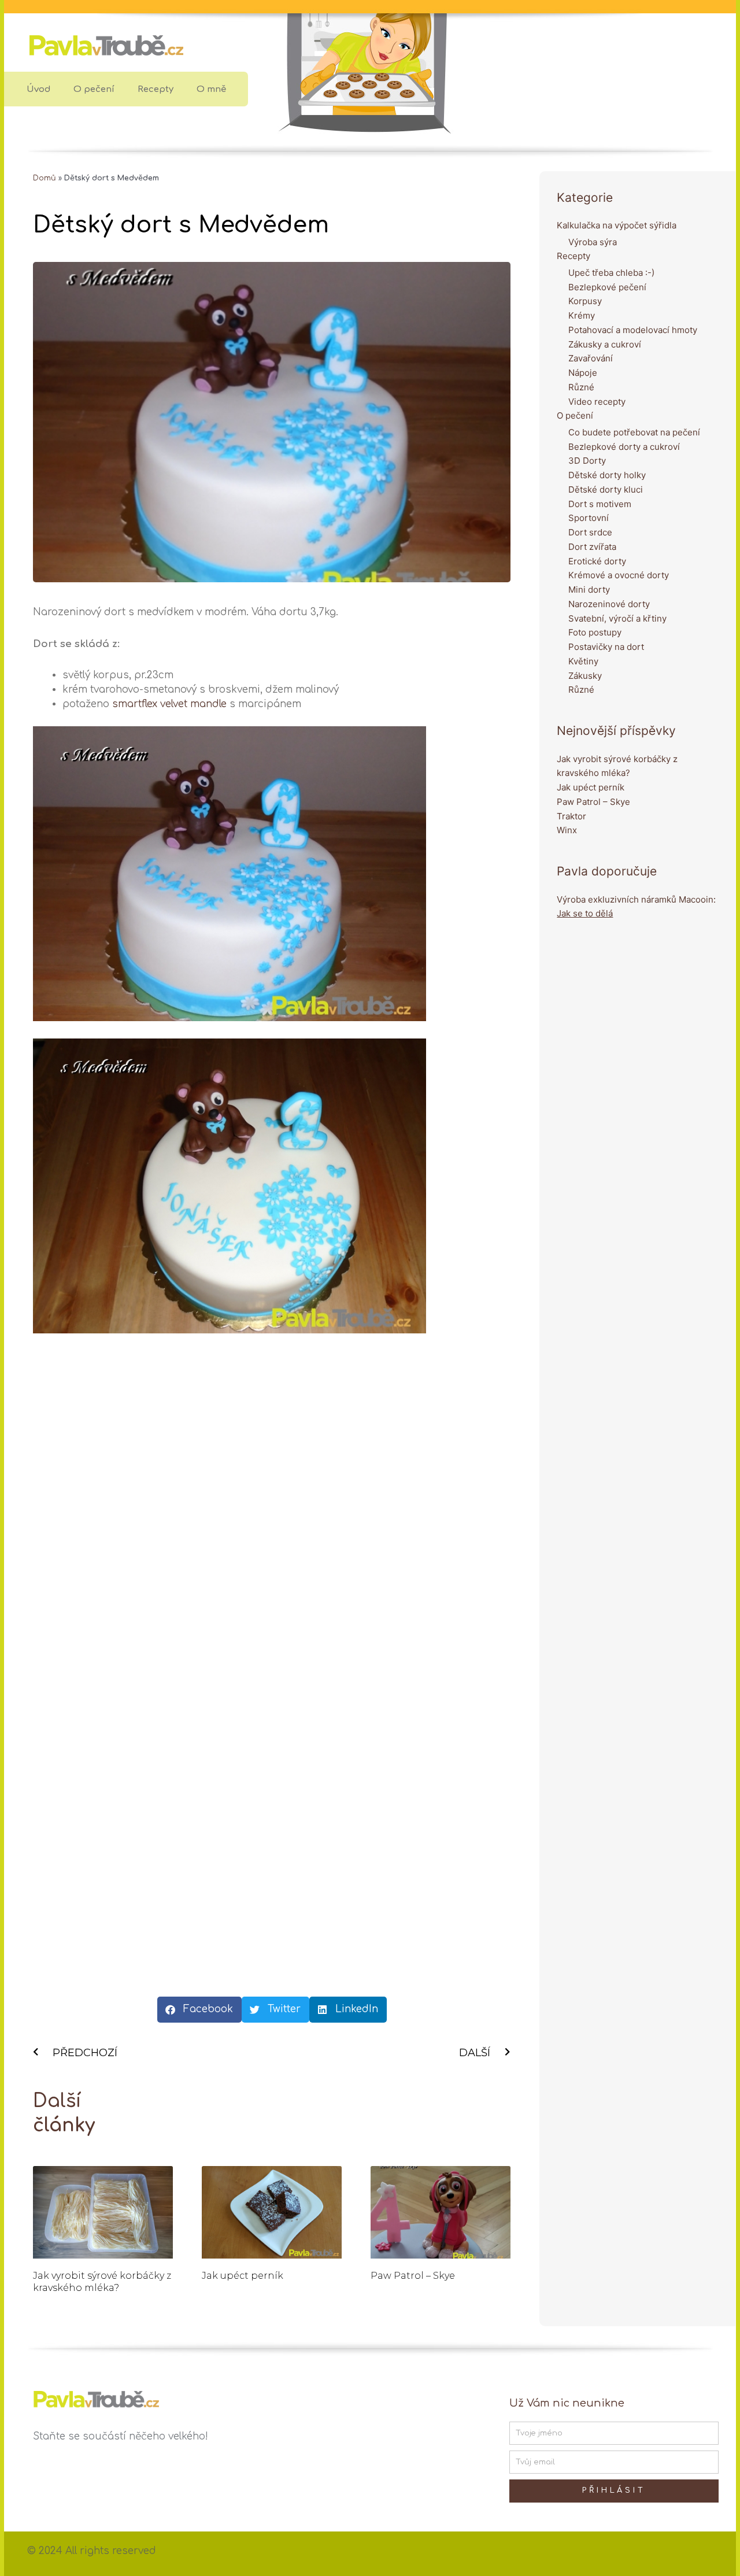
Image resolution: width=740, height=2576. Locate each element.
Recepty (156, 89)
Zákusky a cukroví (605, 344)
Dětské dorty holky (607, 475)
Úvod (38, 89)
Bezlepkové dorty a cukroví (624, 447)
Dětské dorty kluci (606, 489)
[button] (199, 2010)
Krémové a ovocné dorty (619, 575)
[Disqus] (272, 1518)
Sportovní (589, 518)
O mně (211, 89)
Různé (581, 387)
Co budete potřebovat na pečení (634, 432)
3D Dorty (587, 461)
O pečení (94, 89)
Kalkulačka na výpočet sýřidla (617, 225)
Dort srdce (590, 532)
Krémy (582, 315)
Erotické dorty (597, 561)
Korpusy (585, 301)
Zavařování (591, 358)
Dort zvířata (592, 547)
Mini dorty (589, 590)
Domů (45, 178)
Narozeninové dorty (609, 604)
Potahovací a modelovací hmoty (633, 330)
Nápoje (583, 373)
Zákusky (585, 676)
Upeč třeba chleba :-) (611, 273)
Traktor (571, 816)
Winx (567, 830)
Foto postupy (595, 632)
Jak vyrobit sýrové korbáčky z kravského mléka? (102, 2282)
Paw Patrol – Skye (413, 2276)
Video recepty (597, 402)
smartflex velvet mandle (169, 704)
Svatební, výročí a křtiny (617, 618)
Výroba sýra (593, 242)
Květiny (583, 661)
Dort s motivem (600, 504)
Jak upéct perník (243, 2276)
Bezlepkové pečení (607, 287)
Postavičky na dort (606, 647)
